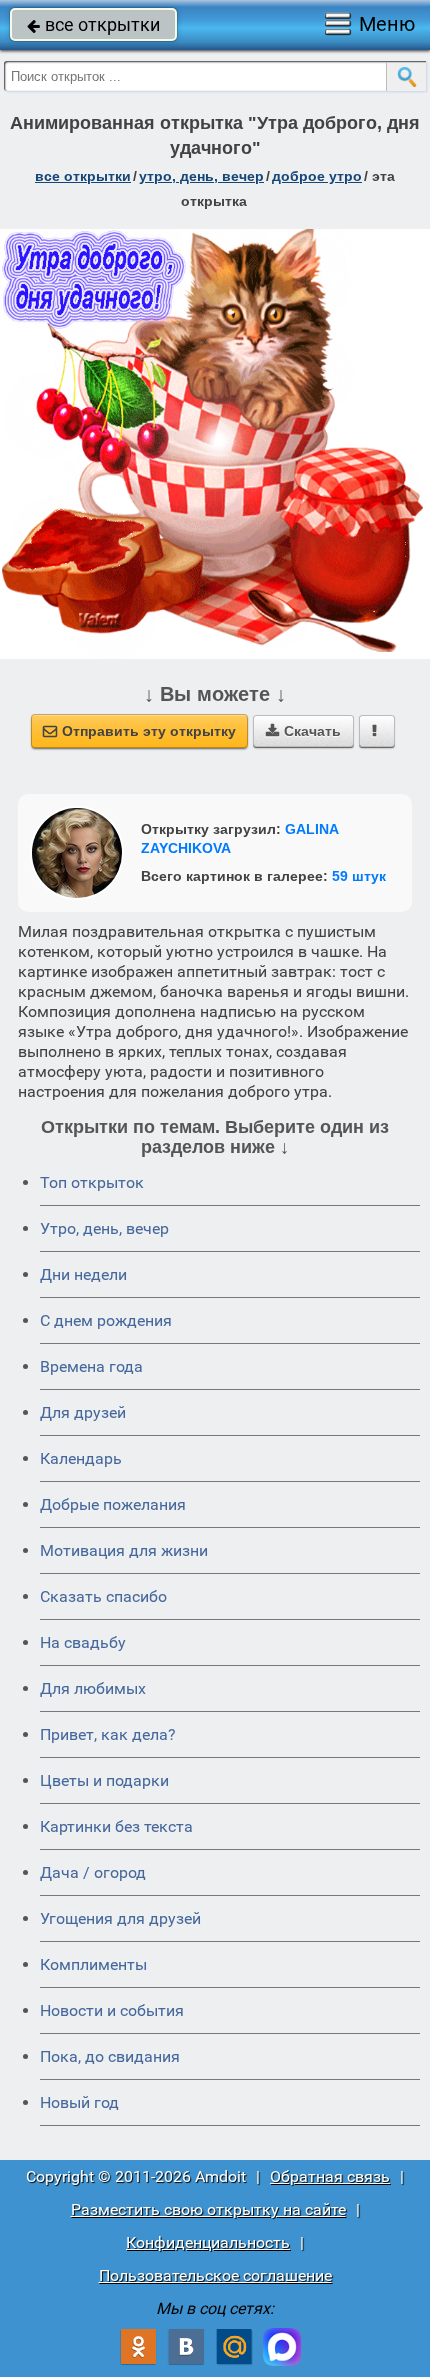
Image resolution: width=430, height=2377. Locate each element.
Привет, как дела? (108, 1734)
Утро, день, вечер (104, 1228)
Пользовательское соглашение (215, 2275)
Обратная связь (330, 2176)
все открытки (93, 24)
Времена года (91, 1366)
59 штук (359, 876)
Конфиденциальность (208, 2242)
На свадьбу (83, 1642)
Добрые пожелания (113, 1504)
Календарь (81, 1458)
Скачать (303, 731)
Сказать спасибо (103, 1596)
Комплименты (93, 1964)
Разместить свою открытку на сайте (208, 2209)
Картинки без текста (116, 1826)
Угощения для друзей (120, 1918)
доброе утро (317, 176)
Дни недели (83, 1274)
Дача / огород (93, 1872)
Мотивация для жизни (124, 1550)
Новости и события (112, 2010)
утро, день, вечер (201, 176)
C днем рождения (106, 1320)
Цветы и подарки (104, 1780)
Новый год (79, 2102)
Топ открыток (92, 1182)
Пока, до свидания (110, 2056)
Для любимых (93, 1688)
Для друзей (83, 1412)
